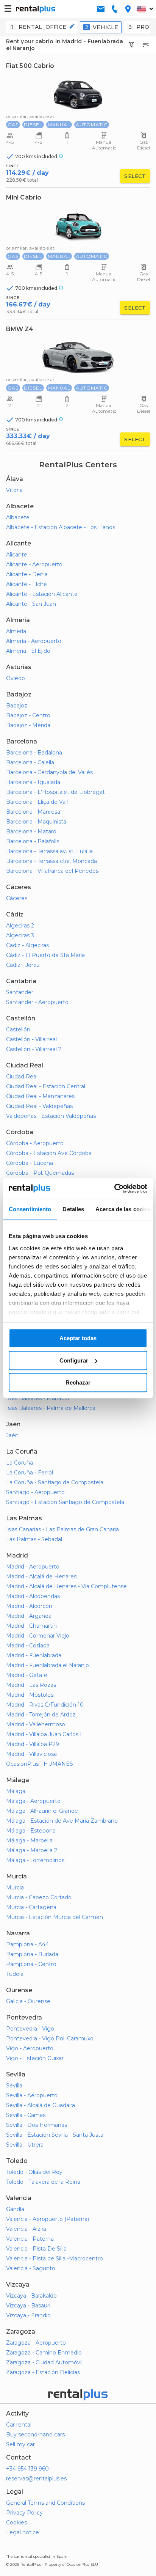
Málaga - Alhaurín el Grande (42, 1811)
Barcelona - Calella (30, 762)
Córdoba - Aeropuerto (35, 1143)
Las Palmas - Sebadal (34, 1539)
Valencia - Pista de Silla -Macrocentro (55, 2259)
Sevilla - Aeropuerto (32, 2095)
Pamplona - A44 (27, 1944)
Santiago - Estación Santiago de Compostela (65, 1502)
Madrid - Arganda (29, 1616)
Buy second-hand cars (35, 2435)
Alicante (17, 555)
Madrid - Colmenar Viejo (38, 1636)
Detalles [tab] (73, 1209)
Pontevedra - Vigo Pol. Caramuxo (50, 2038)
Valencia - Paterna (30, 2239)
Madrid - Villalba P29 (33, 1744)
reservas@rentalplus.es (36, 2479)
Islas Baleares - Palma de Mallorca (51, 1408)
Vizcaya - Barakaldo (31, 2296)
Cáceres (17, 898)
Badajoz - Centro (28, 715)
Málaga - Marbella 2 (32, 1850)
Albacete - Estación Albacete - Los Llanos (61, 527)
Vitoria (14, 490)
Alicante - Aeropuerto (34, 564)
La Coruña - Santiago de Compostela (55, 1482)
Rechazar (78, 1382)
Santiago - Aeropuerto (35, 1492)
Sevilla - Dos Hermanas (37, 2125)
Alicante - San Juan (31, 604)
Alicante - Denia (27, 574)
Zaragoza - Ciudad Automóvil (44, 2362)
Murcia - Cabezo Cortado (39, 1897)
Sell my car (20, 2444)
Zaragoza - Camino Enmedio (44, 2353)
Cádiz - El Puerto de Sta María (45, 955)
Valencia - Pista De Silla (36, 2249)
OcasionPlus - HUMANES (40, 1764)
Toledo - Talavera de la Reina (43, 2182)
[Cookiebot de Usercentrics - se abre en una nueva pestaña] (114, 1188)
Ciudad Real (22, 1077)
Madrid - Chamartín (31, 1626)
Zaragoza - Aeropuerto (36, 2343)
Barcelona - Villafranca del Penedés (52, 871)
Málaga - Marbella (29, 1840)
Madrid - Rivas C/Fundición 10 (45, 1705)
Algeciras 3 (20, 935)
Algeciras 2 (20, 926)
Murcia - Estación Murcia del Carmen (55, 1917)
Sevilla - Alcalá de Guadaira (41, 2105)
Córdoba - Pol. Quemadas (40, 1173)
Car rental (19, 2425)
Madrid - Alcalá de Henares (41, 1576)
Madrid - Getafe (27, 1675)
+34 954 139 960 (27, 2469)
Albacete (18, 517)
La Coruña (19, 1463)
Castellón (18, 1029)
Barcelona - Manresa (33, 812)
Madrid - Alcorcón (29, 1606)
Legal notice (23, 2532)
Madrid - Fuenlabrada (34, 1655)
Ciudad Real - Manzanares (40, 1096)
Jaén (12, 1435)
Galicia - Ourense (28, 2001)
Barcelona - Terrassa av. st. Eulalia (49, 851)
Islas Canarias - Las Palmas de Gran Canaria (62, 1529)
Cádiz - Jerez (23, 965)
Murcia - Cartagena (31, 1907)
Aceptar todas (78, 1338)
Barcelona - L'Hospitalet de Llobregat (55, 792)
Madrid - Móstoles (30, 1695)
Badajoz (17, 706)
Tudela (15, 1974)
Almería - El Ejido (28, 651)
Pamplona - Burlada (32, 1954)
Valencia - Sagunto (31, 2268)
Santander (20, 992)
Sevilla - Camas (26, 2115)
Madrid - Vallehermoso (36, 1724)
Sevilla (14, 2086)
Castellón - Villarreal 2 (34, 1049)
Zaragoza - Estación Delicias (43, 2372)
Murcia (15, 1888)
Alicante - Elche (27, 584)
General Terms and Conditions (45, 2503)
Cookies (16, 2523)
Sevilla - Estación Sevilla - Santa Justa (55, 2135)
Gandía (15, 2209)
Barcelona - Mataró (31, 831)
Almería (16, 631)
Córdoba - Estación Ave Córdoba (49, 1153)
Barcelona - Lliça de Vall (37, 802)
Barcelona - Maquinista (36, 822)
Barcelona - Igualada (33, 782)
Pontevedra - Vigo (30, 2029)
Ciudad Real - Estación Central (46, 1086)
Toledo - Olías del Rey (34, 2172)
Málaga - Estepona (31, 1831)
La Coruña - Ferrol (30, 1473)
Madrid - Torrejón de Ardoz (41, 1715)
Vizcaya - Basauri (28, 2306)
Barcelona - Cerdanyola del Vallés (49, 772)
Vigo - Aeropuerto (30, 2048)
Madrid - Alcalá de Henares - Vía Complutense (66, 1586)
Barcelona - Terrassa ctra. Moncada (51, 861)
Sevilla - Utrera (25, 2145)
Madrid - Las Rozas (31, 1685)
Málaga (16, 1791)
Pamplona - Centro (31, 1964)
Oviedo (16, 678)
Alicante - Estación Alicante (42, 594)
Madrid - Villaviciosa (31, 1754)
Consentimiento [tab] (30, 1209)
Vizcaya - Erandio (28, 2315)
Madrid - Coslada (28, 1646)
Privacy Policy (24, 2513)
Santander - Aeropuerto (37, 1002)
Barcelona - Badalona (34, 753)
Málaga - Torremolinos (35, 1860)
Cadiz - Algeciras (27, 945)
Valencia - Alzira (26, 2229)
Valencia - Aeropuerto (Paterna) (48, 2219)
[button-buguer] (8, 9)
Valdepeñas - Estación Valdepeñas (51, 1116)
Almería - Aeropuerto (34, 641)
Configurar (74, 1360)
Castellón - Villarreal (31, 1039)
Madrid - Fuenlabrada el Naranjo (48, 1665)
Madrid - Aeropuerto (33, 1567)
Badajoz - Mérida (28, 725)
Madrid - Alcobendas (33, 1596)
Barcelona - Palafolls (33, 841)
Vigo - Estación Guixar (35, 2058)
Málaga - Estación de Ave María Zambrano (62, 1821)
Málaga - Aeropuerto (33, 1801)
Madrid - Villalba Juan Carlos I (44, 1734)
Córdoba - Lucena (30, 1163)
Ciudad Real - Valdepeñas (39, 1106)
